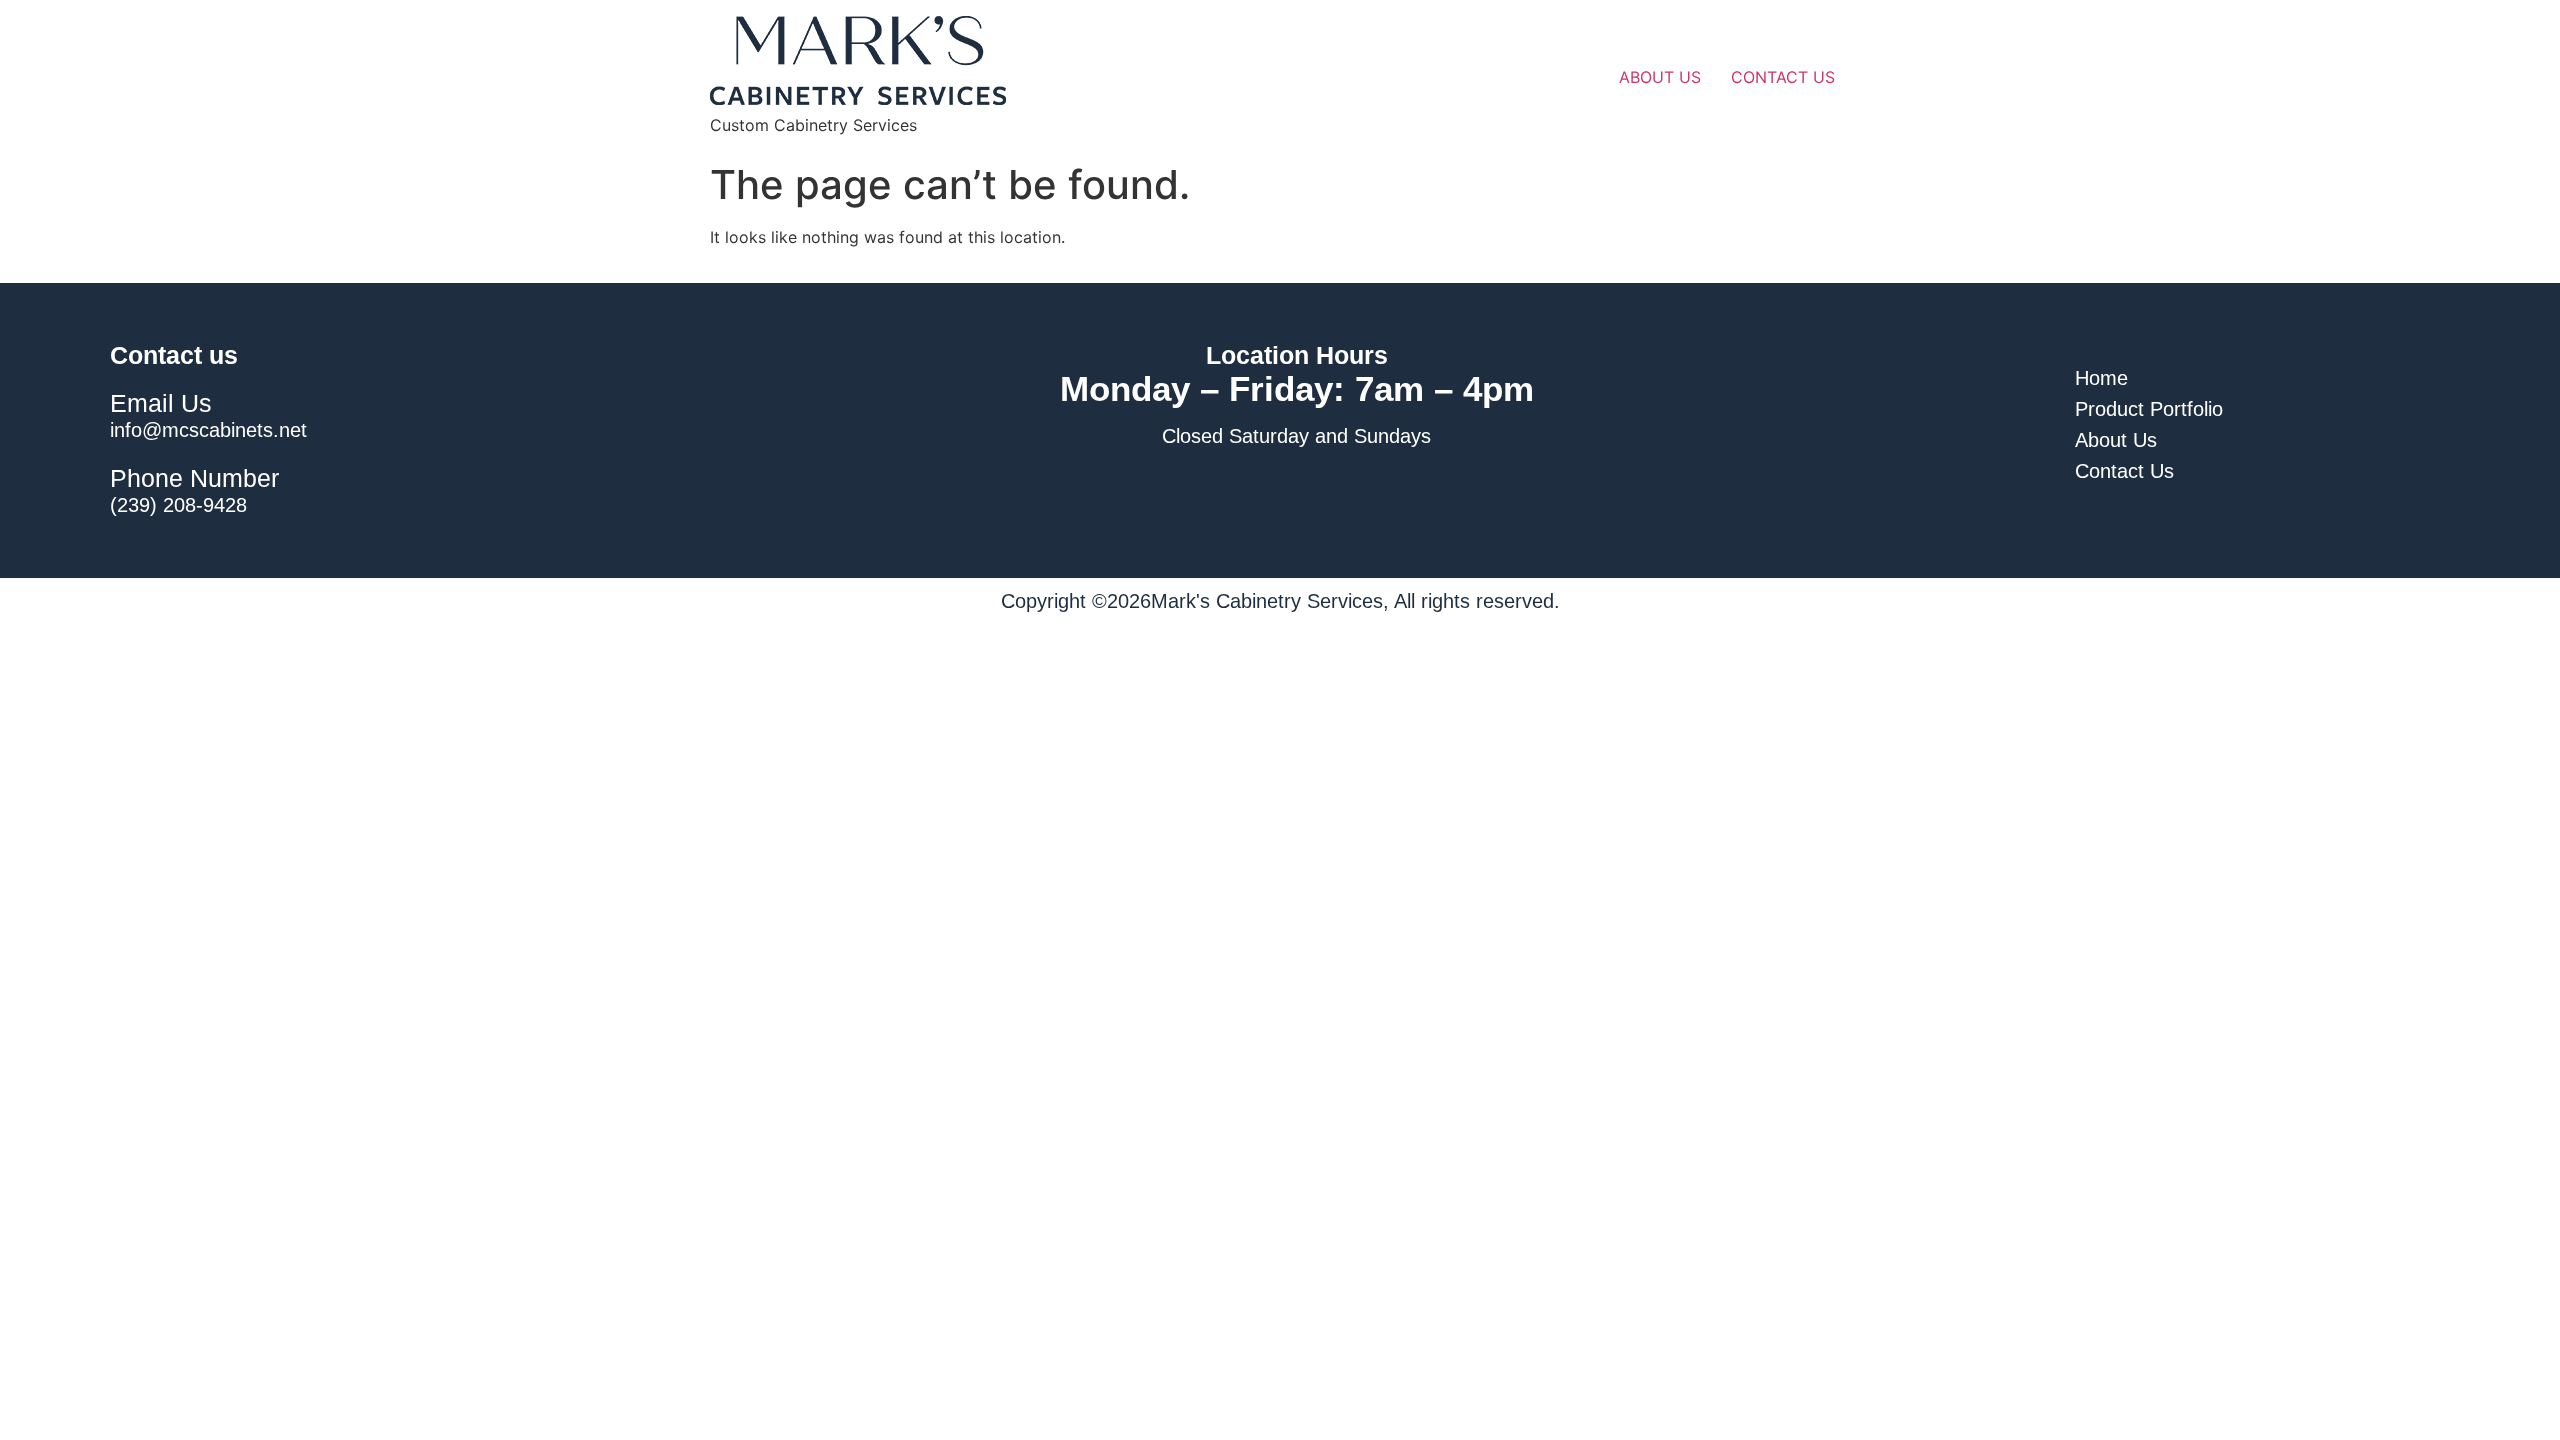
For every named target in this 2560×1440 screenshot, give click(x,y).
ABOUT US (1660, 77)
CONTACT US (1783, 77)
